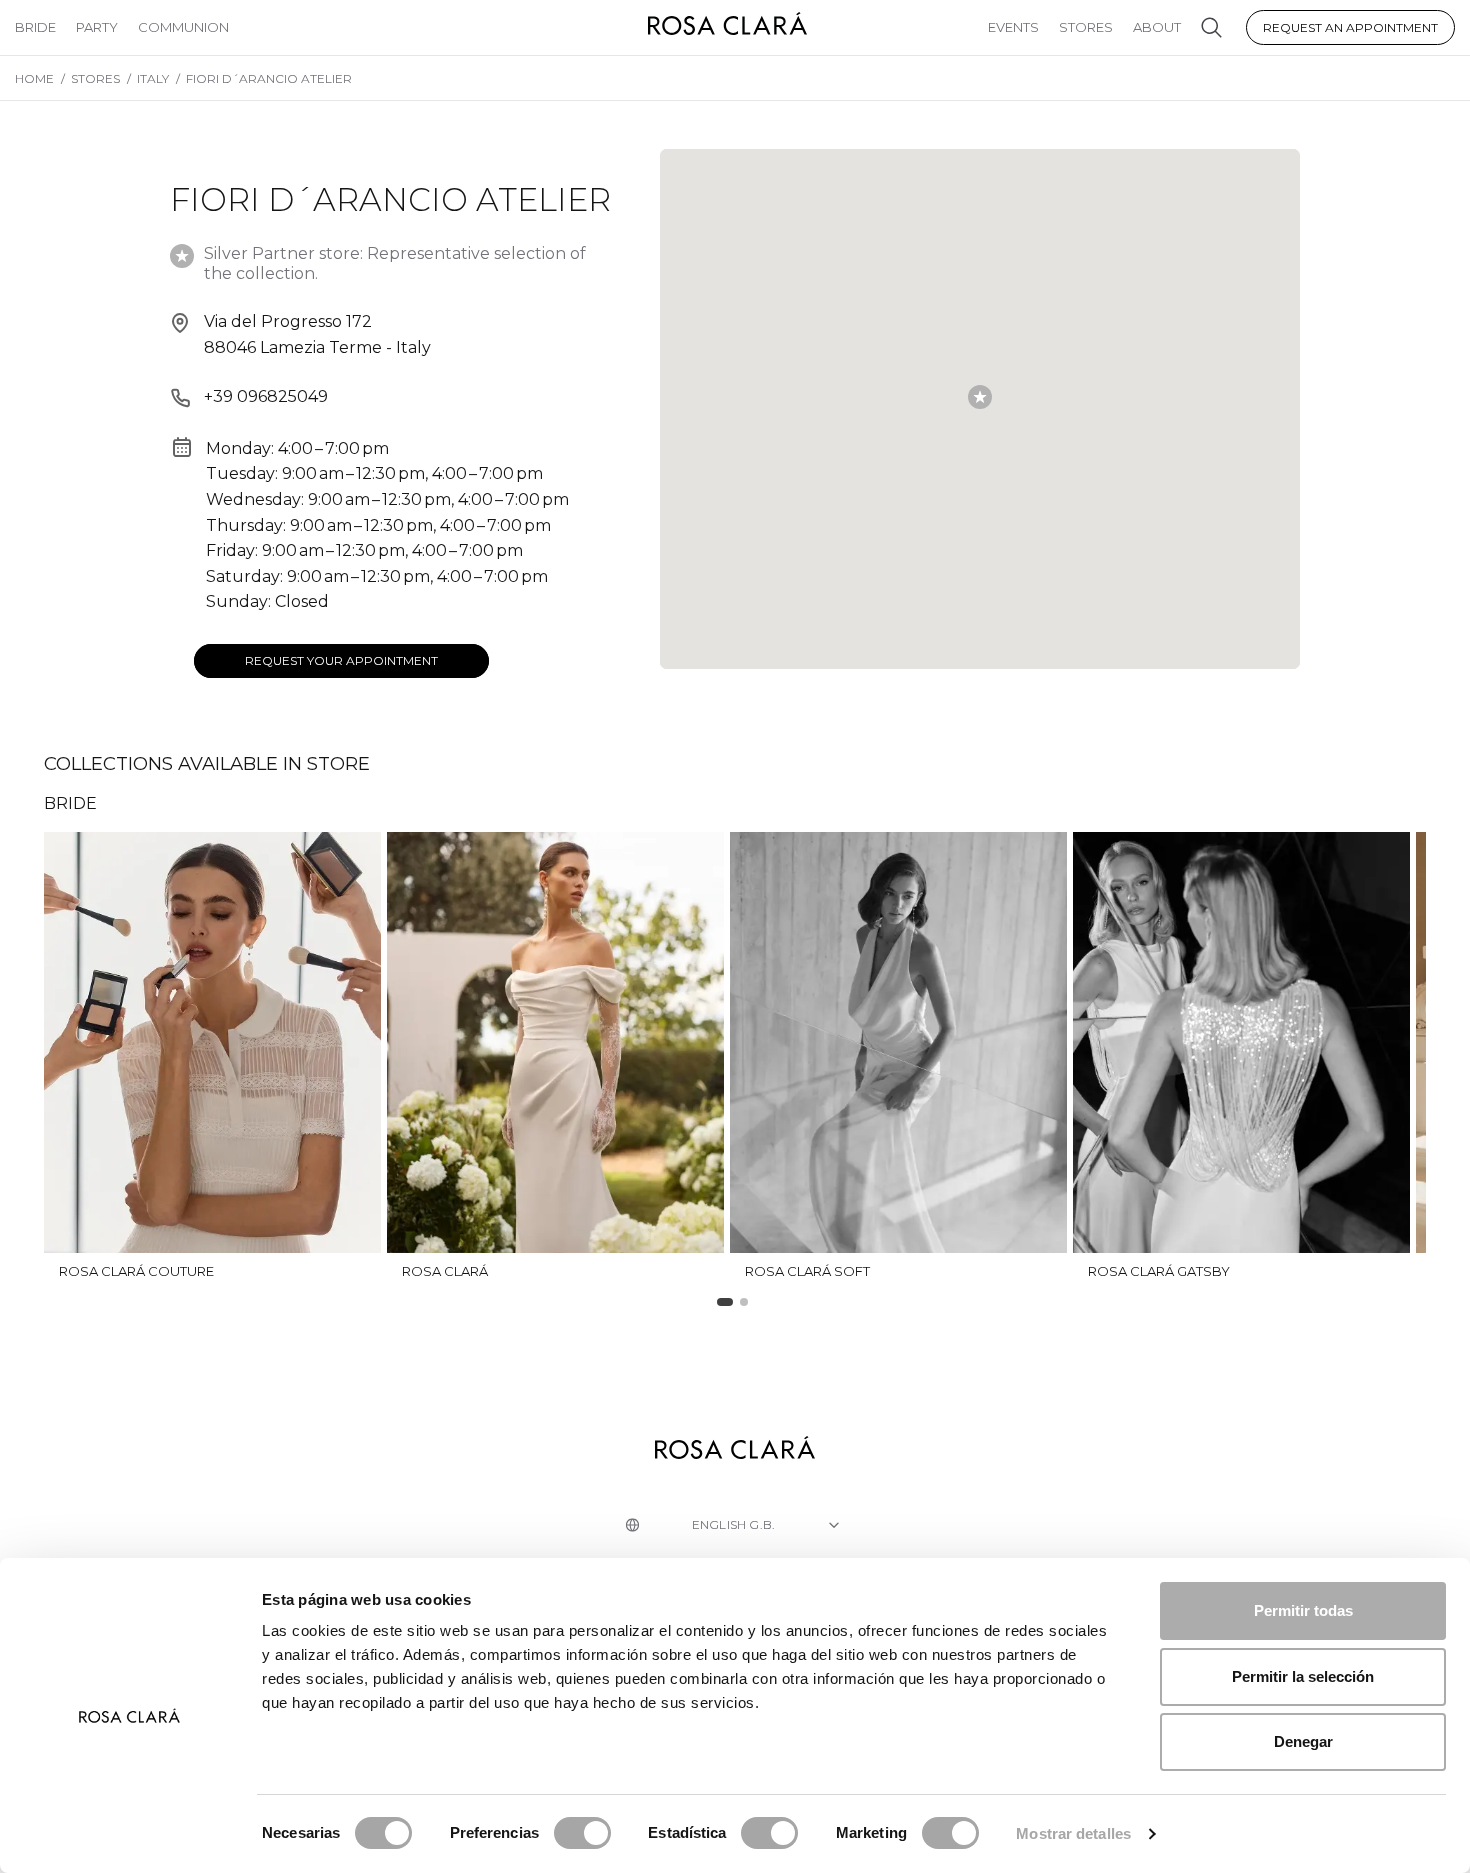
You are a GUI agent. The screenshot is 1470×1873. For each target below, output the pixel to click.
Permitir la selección (1303, 1676)
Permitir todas (1303, 1610)
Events (1013, 27)
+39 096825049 (266, 396)
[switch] (582, 1833)
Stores (1086, 27)
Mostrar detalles (1073, 1833)
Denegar (1303, 1741)
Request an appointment (1350, 27)
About (1157, 27)
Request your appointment (341, 660)
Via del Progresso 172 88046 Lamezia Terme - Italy (317, 334)
